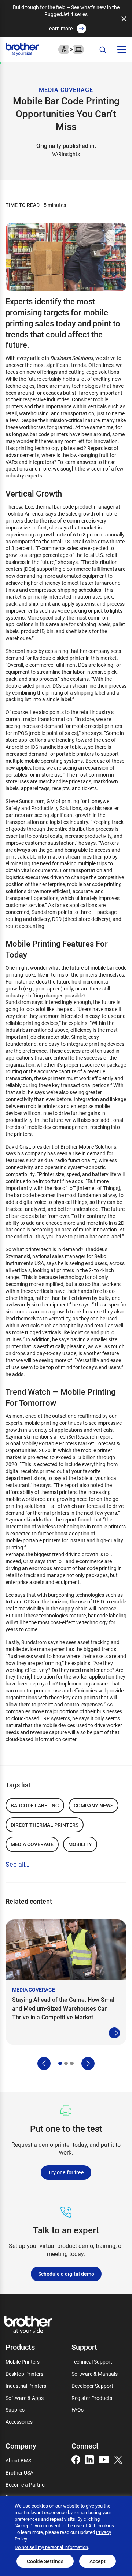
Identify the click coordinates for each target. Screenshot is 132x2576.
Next (88, 2063)
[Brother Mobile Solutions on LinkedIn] (89, 2459)
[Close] (124, 19)
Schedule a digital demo (66, 2274)
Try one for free (66, 2172)
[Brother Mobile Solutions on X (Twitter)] (118, 2459)
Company (21, 2446)
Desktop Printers (24, 2374)
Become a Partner (26, 2485)
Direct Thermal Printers (45, 1825)
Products (20, 2347)
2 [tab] (66, 2063)
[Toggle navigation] (122, 50)
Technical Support (92, 2362)
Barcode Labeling (35, 1805)
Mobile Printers (23, 2362)
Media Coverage (32, 1844)
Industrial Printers (26, 2386)
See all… (17, 1864)
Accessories (19, 2422)
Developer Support (92, 2386)
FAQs (78, 2410)
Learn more (60, 28)
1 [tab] (60, 2063)
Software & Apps (25, 2398)
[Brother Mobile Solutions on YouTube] (104, 2459)
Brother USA (19, 2473)
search (103, 50)
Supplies (15, 2410)
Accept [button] (98, 2561)
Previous (44, 2063)
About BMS (18, 2460)
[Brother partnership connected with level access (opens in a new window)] (71, 49)
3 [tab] (72, 2063)
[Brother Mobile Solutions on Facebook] (76, 2459)
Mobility (80, 1844)
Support (84, 2347)
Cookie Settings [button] (45, 2561)
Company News (93, 1805)
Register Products (92, 2398)
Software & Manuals (95, 2374)
